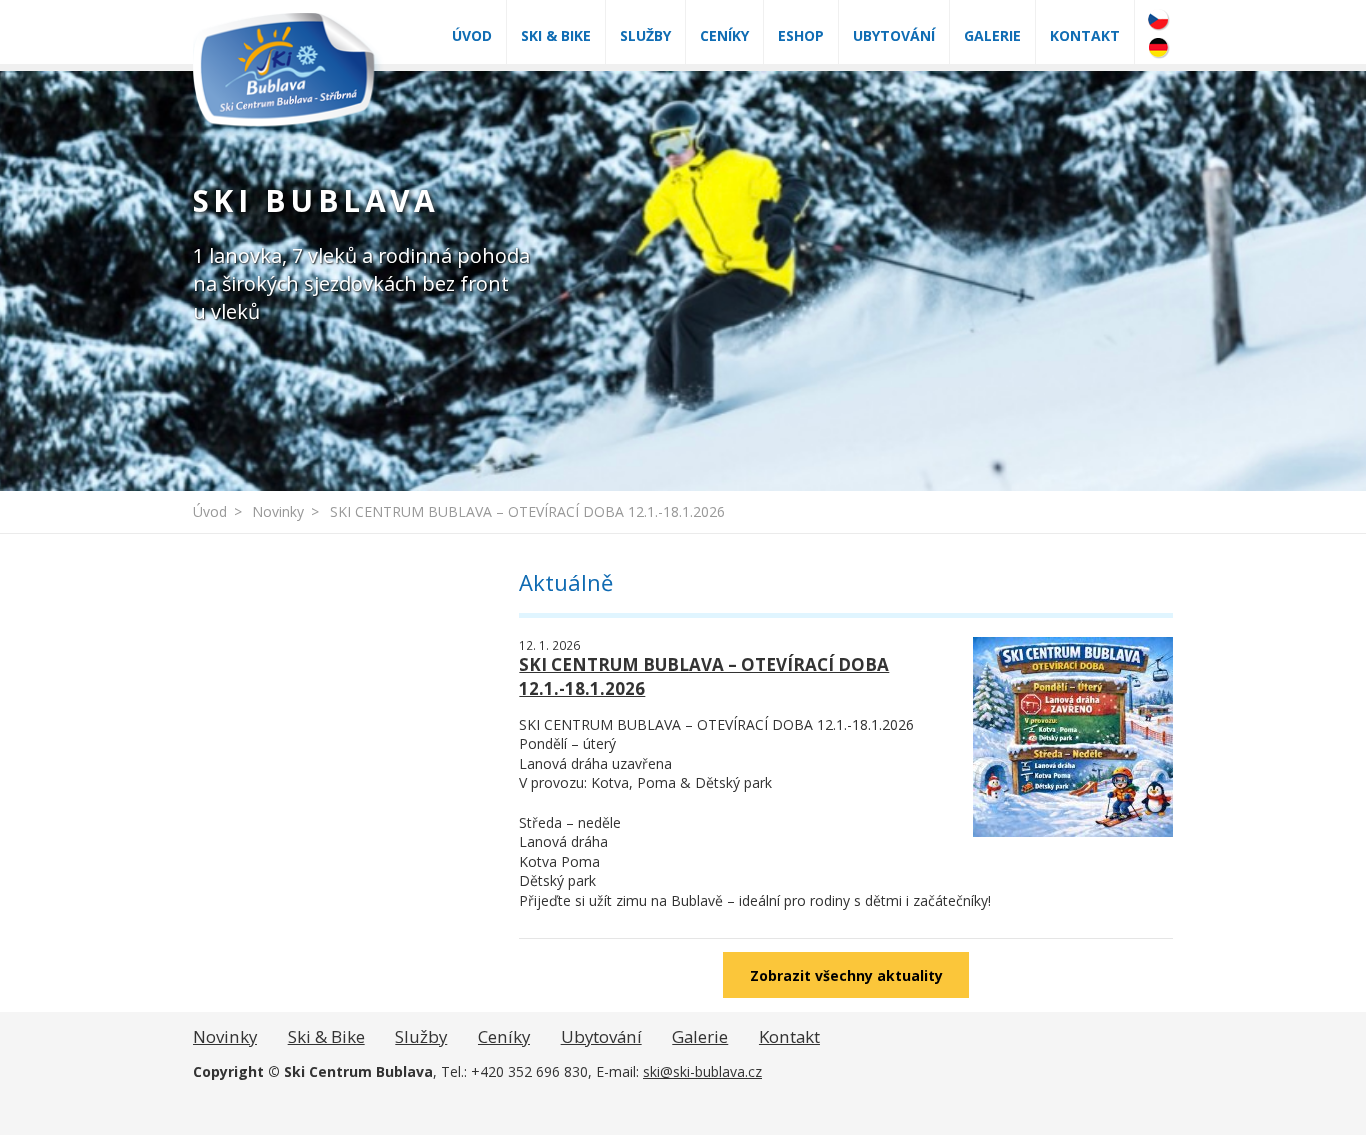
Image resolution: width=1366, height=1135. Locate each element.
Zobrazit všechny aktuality (846, 975)
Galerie (992, 35)
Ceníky (724, 35)
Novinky (278, 511)
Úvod (472, 35)
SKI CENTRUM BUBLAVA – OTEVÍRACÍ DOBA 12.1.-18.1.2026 (527, 511)
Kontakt (1085, 35)
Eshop (801, 35)
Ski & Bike (556, 35)
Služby (645, 35)
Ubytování (894, 35)
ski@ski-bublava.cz (702, 1071)
